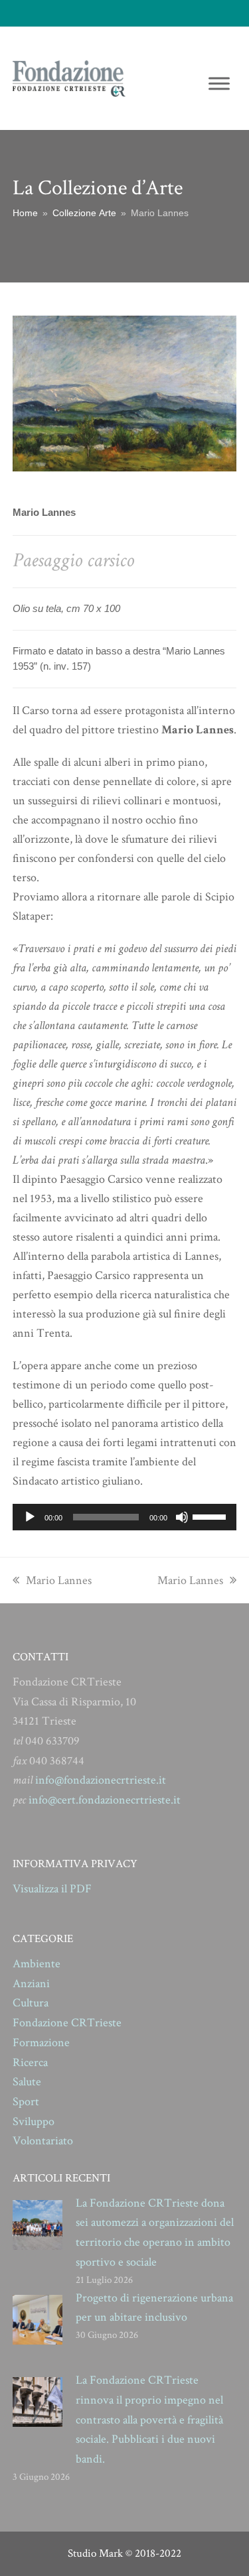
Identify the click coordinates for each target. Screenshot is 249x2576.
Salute (27, 2082)
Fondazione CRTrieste (67, 2023)
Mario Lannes (58, 1580)
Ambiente (37, 1964)
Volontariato (43, 2141)
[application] (125, 1517)
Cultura (31, 2003)
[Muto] (182, 1517)
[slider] (211, 1516)
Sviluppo (34, 2121)
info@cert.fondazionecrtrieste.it (105, 1800)
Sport (26, 2102)
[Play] (30, 1517)
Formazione (41, 2043)
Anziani (31, 1984)
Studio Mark (95, 2553)
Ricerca (30, 2062)
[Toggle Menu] (219, 83)
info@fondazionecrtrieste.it (101, 1780)
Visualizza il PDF (52, 1889)
